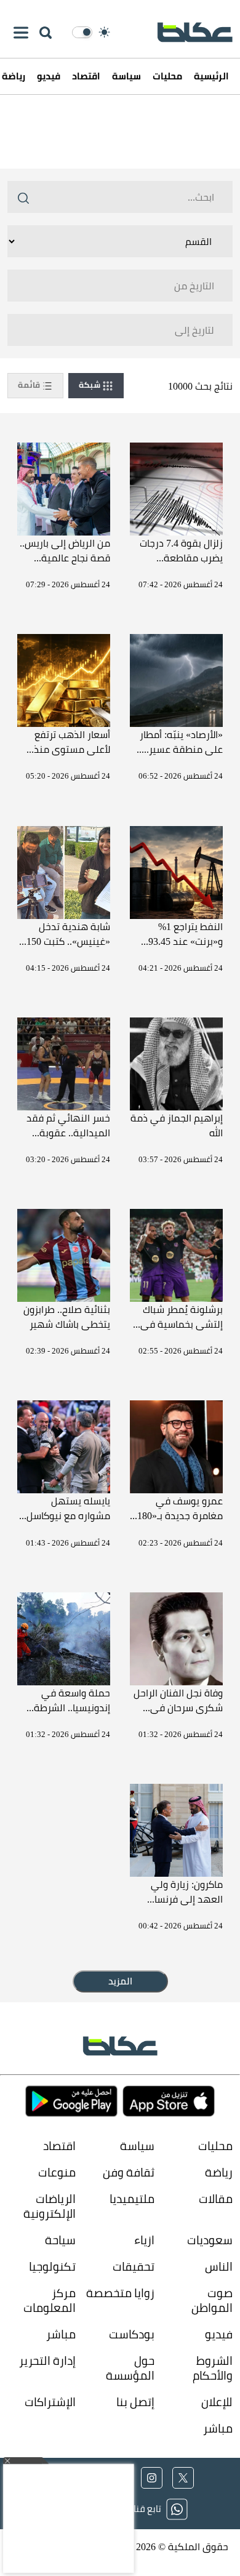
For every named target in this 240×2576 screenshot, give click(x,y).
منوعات (57, 2173)
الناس (219, 2267)
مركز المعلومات (50, 2301)
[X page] (183, 2478)
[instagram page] (152, 2478)
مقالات (216, 2199)
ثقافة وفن (128, 2173)
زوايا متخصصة (120, 2293)
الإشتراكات (50, 2402)
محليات (167, 76)
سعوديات (210, 2240)
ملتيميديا (132, 2199)
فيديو (49, 76)
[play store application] (71, 2101)
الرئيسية (211, 76)
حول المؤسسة (130, 2368)
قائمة (30, 385)
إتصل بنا (135, 2402)
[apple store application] (169, 2101)
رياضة (219, 2173)
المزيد (120, 1981)
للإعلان (217, 2402)
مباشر (61, 2334)
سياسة (126, 76)
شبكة (90, 385)
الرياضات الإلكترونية (50, 2206)
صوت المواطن (212, 2301)
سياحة (60, 2240)
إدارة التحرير (46, 2361)
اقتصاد (86, 76)
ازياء (144, 2240)
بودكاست (131, 2334)
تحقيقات (133, 2267)
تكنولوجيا (52, 2267)
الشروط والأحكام (213, 2368)
